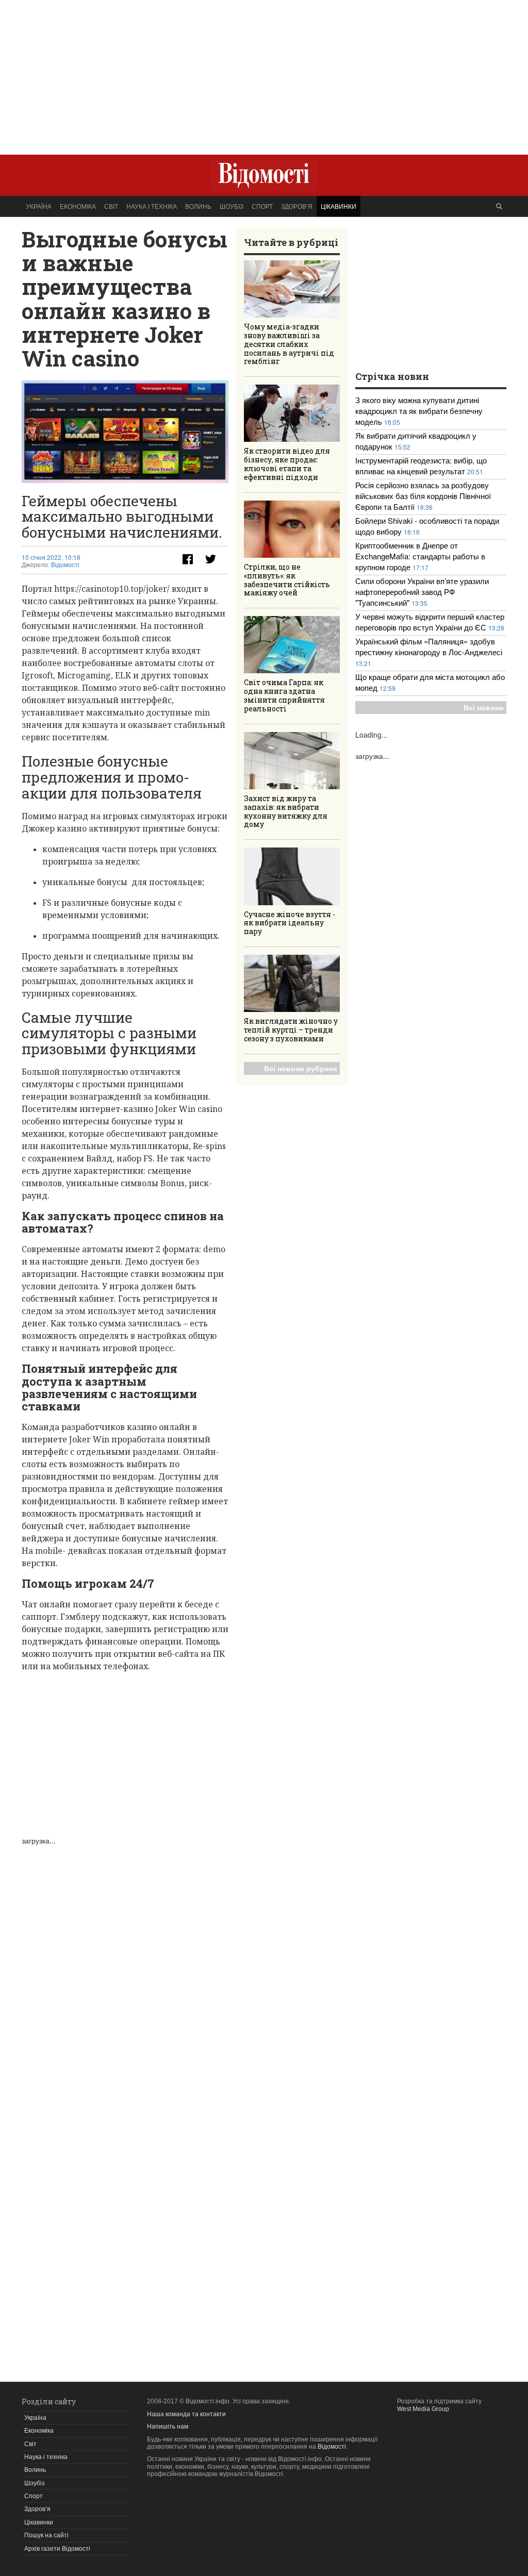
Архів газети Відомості (57, 2549)
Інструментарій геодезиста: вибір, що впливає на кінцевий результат (421, 466)
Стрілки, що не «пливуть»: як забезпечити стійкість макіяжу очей (287, 580)
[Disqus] (125, 1974)
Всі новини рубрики (301, 1068)
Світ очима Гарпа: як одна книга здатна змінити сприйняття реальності (284, 695)
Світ (111, 206)
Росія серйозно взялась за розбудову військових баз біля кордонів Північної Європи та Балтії (423, 496)
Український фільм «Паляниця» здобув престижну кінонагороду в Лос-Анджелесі (429, 646)
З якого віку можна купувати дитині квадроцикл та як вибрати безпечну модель (419, 411)
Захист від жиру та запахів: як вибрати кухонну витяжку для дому (286, 811)
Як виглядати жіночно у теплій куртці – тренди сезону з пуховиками (291, 1030)
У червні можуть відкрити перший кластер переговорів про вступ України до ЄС (430, 622)
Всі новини (484, 707)
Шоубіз (232, 206)
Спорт (262, 206)
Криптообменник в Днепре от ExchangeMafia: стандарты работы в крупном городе (420, 556)
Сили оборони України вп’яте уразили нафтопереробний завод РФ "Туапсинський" (422, 592)
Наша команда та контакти (186, 2414)
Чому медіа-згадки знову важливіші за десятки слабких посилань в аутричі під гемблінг (289, 344)
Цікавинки (339, 206)
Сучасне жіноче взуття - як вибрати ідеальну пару (290, 923)
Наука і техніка (152, 206)
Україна (39, 206)
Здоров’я (297, 206)
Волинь (198, 206)
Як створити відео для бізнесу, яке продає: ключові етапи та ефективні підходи (287, 464)
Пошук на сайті (46, 2535)
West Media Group (423, 2409)
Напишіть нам (168, 2427)
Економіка (78, 206)
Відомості (65, 565)
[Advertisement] (264, 72)
